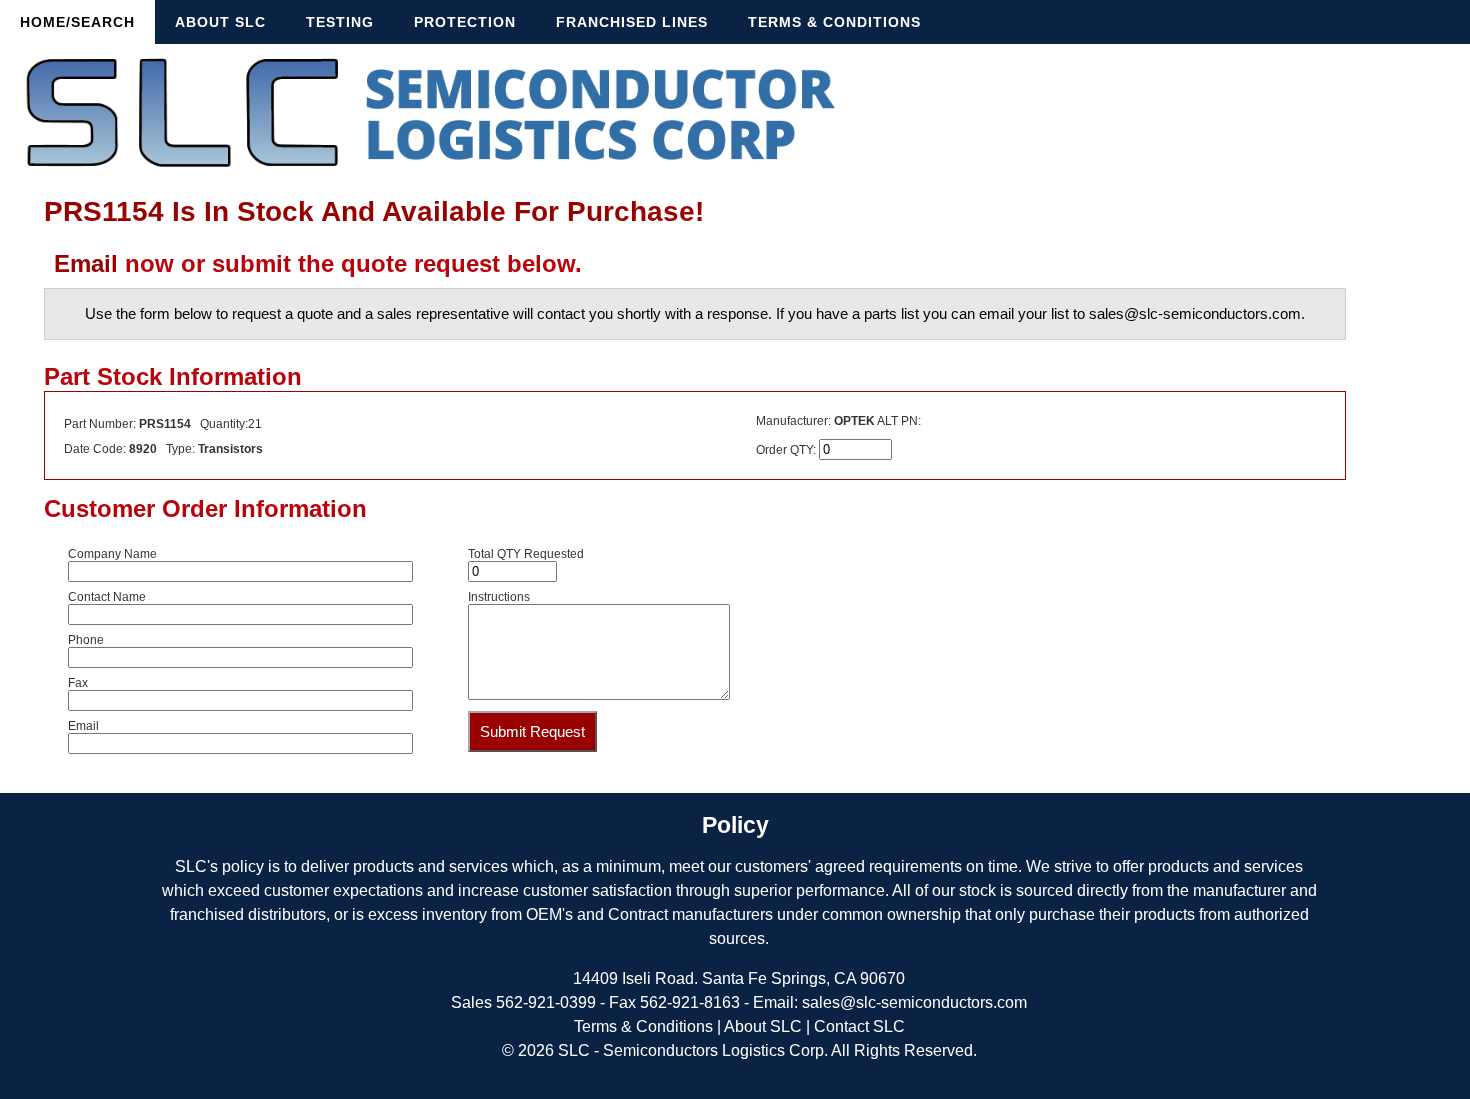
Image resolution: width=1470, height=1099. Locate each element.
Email (86, 263)
